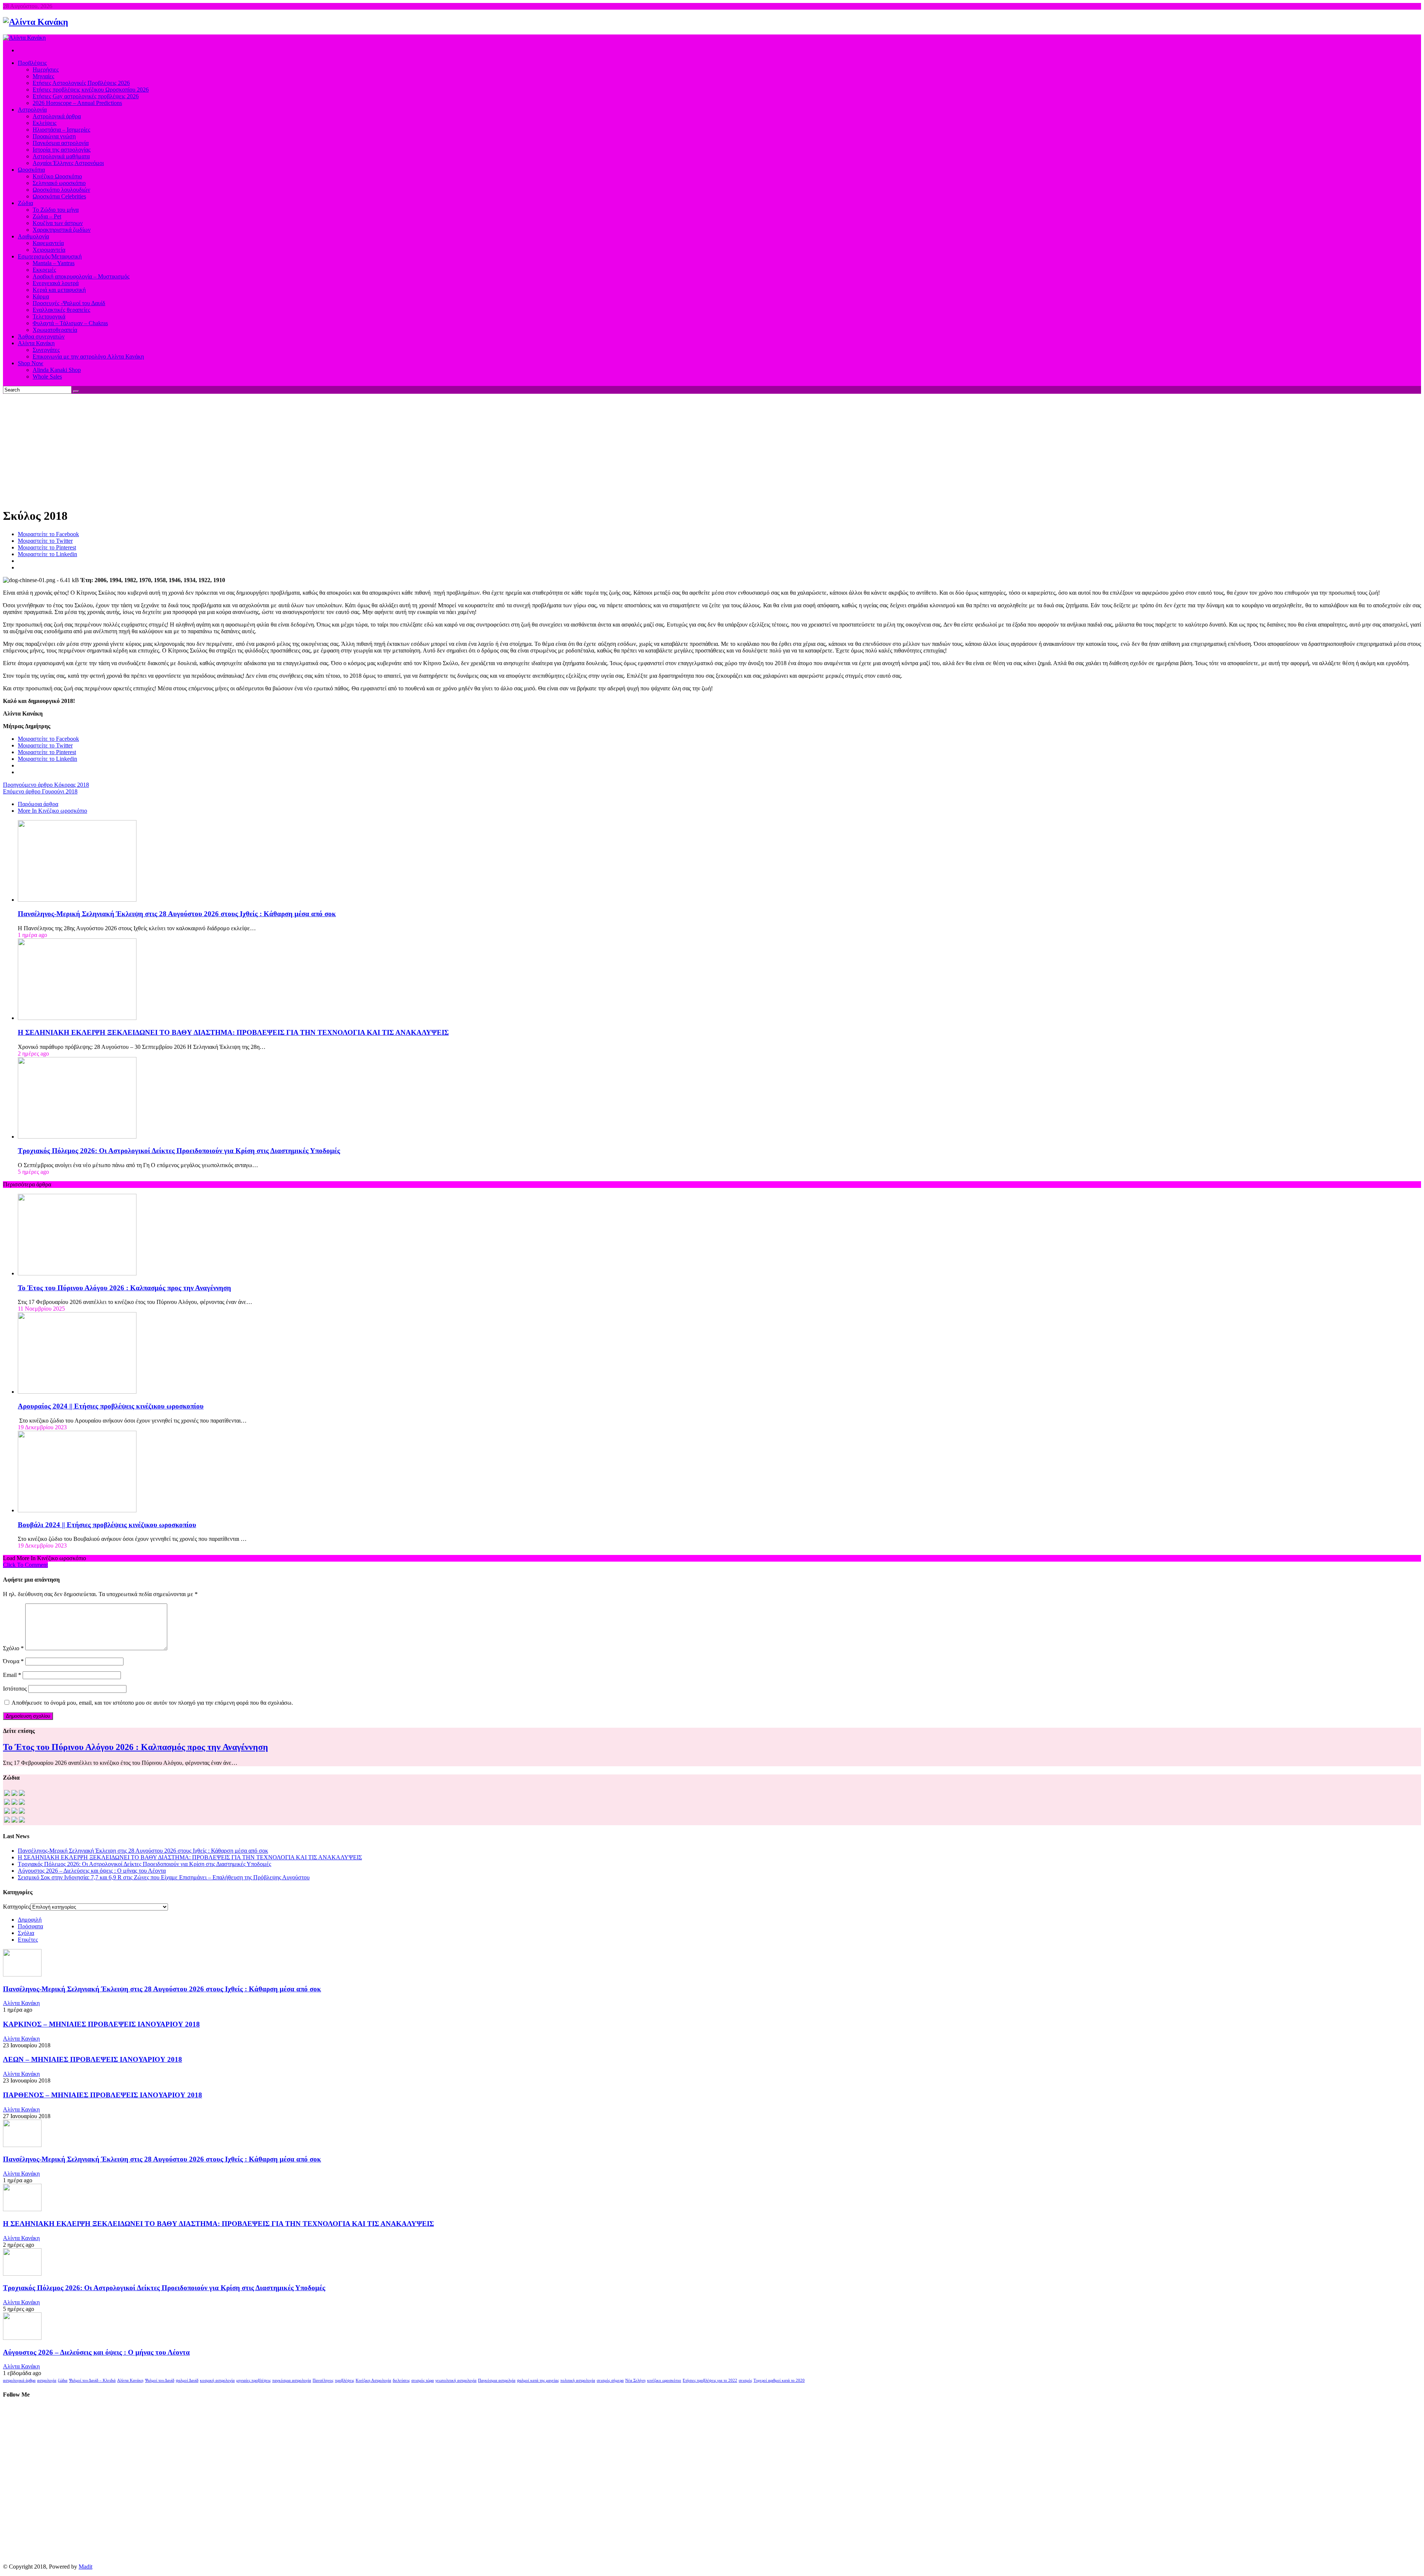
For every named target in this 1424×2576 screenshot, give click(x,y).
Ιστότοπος (15, 1689)
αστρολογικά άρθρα (19, 2380)
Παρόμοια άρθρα (38, 804)
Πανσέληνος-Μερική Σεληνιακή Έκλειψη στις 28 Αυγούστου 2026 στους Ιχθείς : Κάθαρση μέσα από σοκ (177, 914)
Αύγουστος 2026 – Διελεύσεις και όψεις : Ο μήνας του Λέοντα (92, 1871)
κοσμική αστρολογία (217, 2380)
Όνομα (13, 1661)
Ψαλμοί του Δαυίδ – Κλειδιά (92, 2380)
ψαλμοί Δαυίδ (187, 2380)
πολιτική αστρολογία (578, 2380)
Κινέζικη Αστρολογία (373, 2380)
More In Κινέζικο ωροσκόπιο (52, 811)
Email (12, 1675)
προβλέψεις (345, 2380)
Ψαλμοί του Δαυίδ (160, 2380)
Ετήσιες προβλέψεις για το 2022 (710, 2380)
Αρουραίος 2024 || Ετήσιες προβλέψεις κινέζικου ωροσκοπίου (111, 1406)
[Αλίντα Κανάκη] (36, 22)
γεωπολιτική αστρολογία (456, 2380)
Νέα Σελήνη (635, 2380)
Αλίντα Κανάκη (21, 2003)
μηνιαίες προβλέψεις (253, 2380)
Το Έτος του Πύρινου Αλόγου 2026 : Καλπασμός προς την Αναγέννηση (124, 1288)
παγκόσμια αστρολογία (292, 2380)
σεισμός (745, 2380)
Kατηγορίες (17, 1907)
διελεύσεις (401, 2380)
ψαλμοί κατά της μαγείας (538, 2380)
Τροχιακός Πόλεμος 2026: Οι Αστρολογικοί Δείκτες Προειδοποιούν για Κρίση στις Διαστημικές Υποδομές (179, 1151)
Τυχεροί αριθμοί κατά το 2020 (779, 2380)
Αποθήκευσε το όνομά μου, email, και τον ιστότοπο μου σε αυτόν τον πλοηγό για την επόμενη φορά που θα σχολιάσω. (152, 1703)
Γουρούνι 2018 (40, 791)
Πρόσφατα (30, 1926)
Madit (85, 2567)
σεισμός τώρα (423, 2380)
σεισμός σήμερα (610, 2380)
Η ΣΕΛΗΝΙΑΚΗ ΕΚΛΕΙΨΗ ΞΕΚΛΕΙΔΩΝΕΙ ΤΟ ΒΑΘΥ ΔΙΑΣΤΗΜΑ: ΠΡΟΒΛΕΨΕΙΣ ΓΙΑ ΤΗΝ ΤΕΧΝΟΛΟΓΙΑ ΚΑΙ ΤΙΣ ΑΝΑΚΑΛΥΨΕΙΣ (233, 1032)
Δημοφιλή (30, 1920)
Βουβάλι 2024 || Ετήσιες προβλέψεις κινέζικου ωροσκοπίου (107, 1525)
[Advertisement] (712, 449)
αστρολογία (47, 2380)
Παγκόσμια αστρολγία (497, 2380)
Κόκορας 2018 (46, 785)
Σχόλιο (13, 1648)
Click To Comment (25, 1565)
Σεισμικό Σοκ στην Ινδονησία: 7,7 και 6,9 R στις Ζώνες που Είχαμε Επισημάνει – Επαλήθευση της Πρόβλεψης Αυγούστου (164, 1877)
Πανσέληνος (323, 2380)
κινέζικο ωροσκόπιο (664, 2380)
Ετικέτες (28, 1940)
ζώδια (63, 2380)
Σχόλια (26, 1933)
